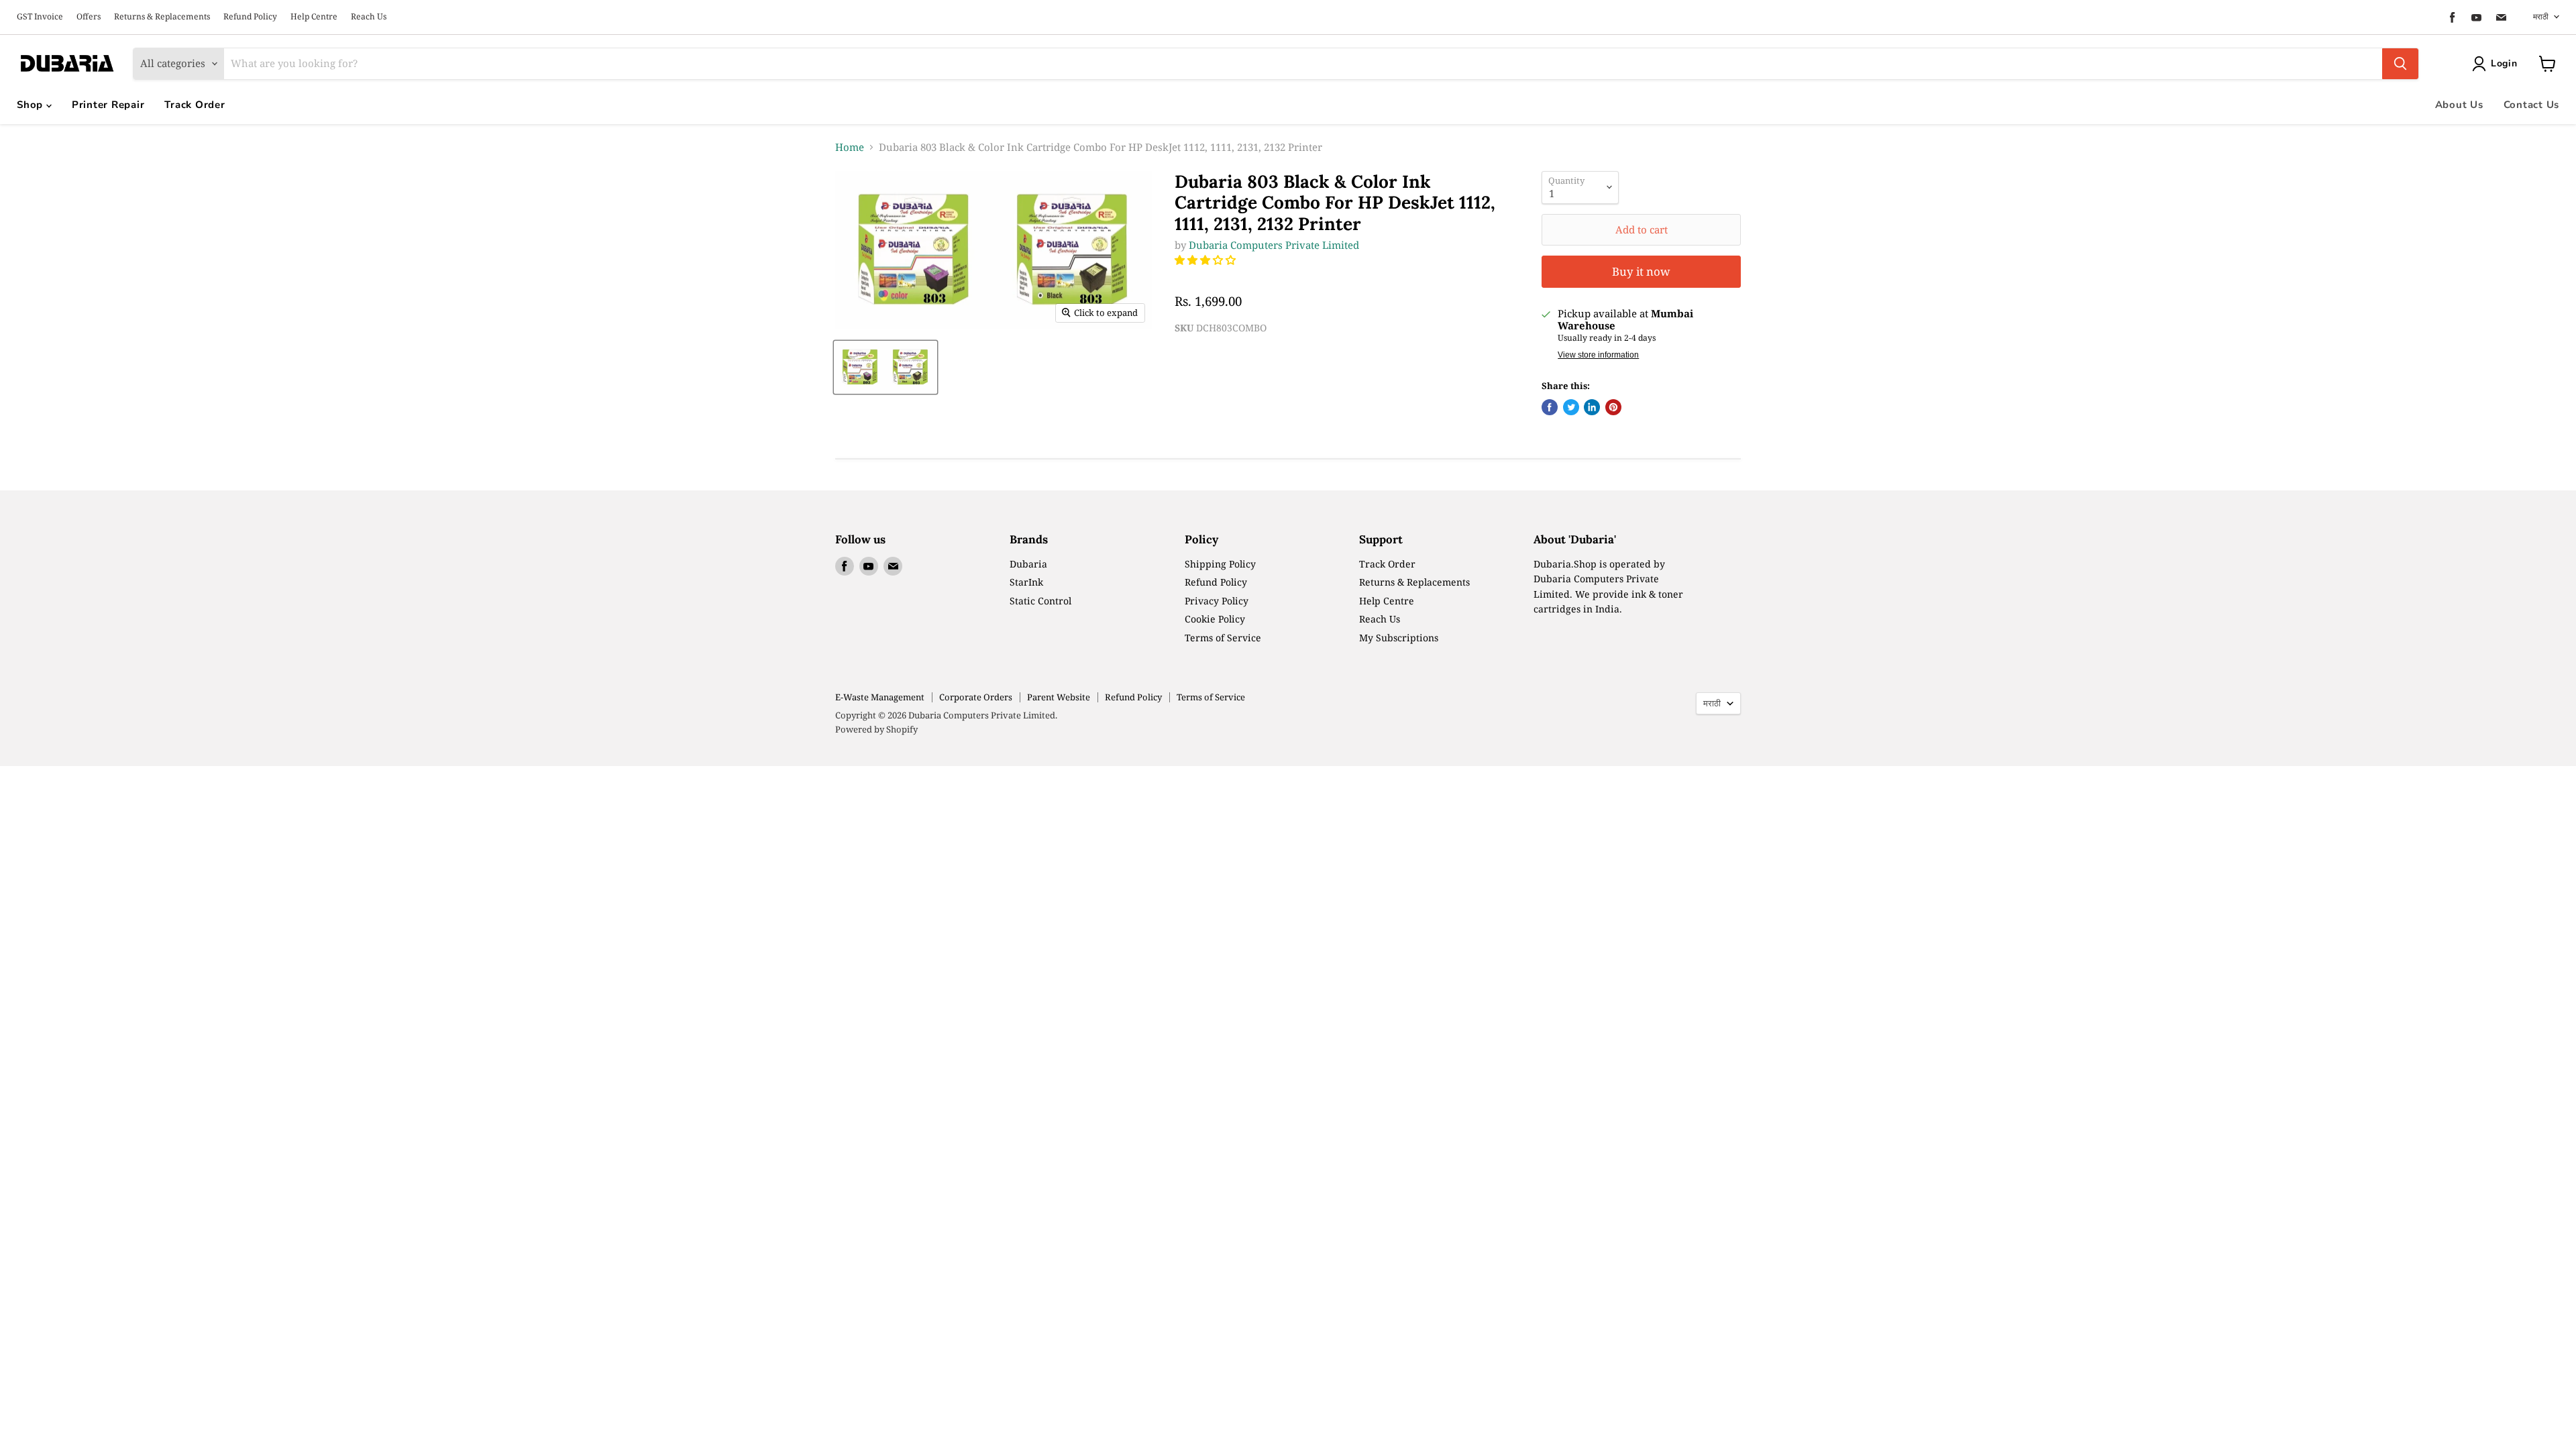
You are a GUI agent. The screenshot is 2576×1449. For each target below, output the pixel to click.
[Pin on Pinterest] (1613, 407)
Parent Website (1059, 697)
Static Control (1040, 601)
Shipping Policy (1220, 564)
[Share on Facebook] (1550, 407)
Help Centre (314, 17)
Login (2504, 63)
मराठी (2541, 16)
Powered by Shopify (876, 729)
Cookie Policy (1215, 619)
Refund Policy (250, 17)
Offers (89, 17)
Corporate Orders (976, 697)
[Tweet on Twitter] (1571, 407)
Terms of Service (1223, 638)
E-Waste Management (880, 697)
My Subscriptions (1399, 638)
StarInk (1026, 582)
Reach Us (369, 17)
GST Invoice (40, 17)
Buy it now (1641, 271)
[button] (1206, 260)
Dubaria (1028, 564)
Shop (32, 105)
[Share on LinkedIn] (1592, 407)
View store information (1598, 355)
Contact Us (2532, 105)
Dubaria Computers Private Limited (1274, 245)
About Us (2459, 105)
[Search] (2400, 64)
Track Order (195, 105)
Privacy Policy (1217, 601)
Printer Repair (108, 105)
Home (850, 147)
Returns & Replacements (162, 17)
